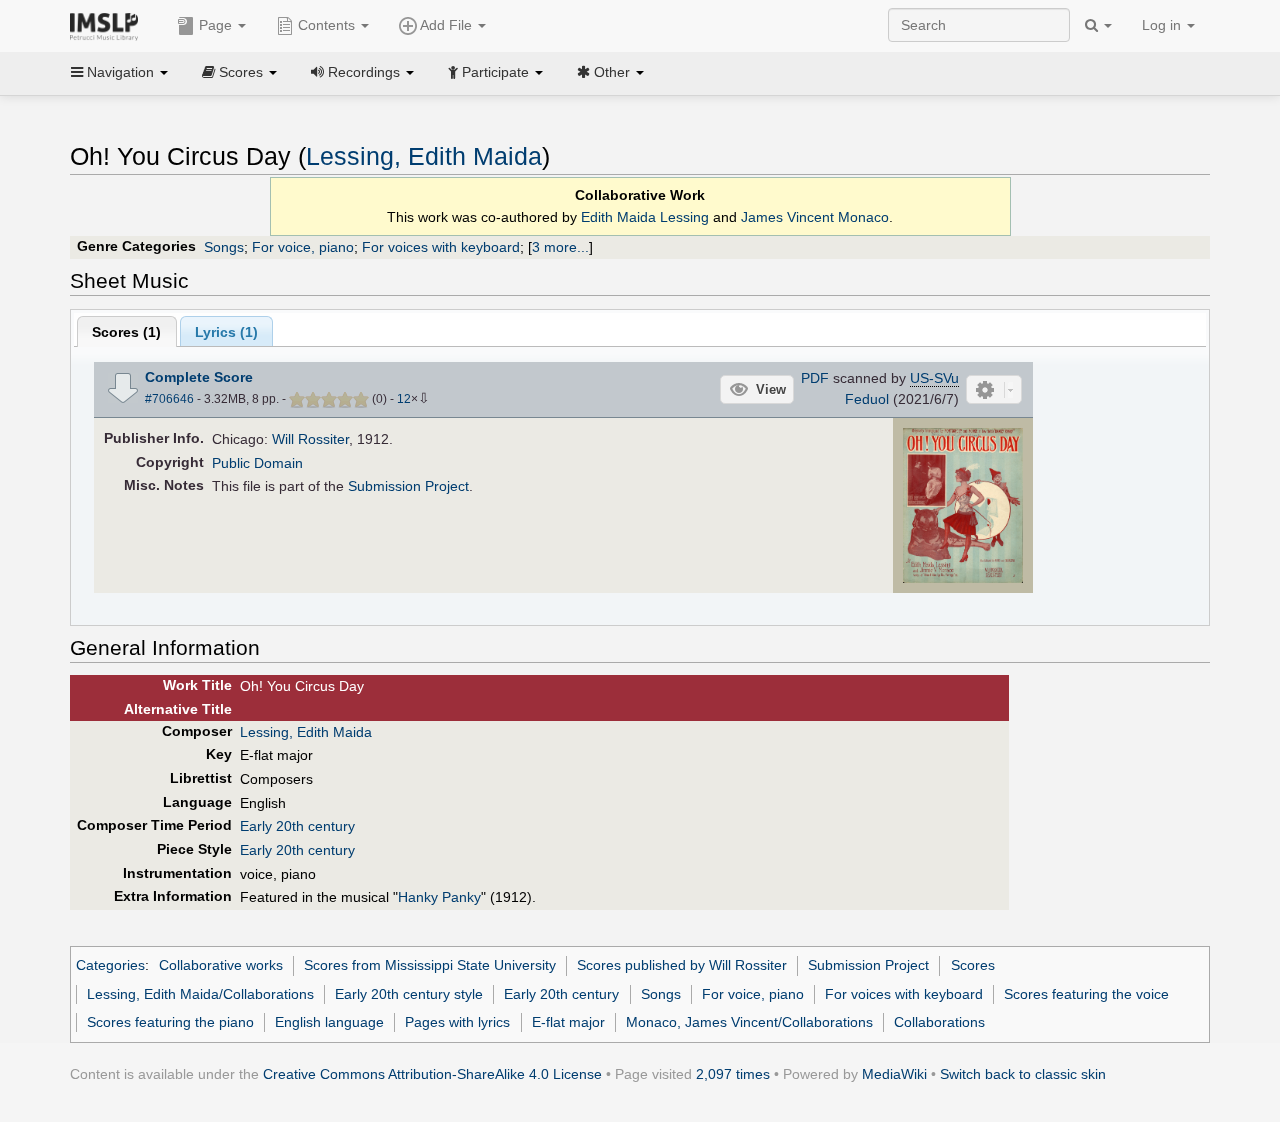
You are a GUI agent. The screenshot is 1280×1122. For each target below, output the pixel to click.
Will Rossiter (310, 439)
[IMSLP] (108, 25)
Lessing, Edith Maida (424, 156)
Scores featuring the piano (170, 1022)
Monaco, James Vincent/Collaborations (749, 1022)
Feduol (867, 399)
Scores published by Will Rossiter (682, 965)
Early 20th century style (409, 994)
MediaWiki (894, 1074)
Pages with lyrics (457, 1022)
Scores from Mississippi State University (430, 965)
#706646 (169, 399)
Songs (224, 247)
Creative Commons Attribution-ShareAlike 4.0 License (432, 1074)
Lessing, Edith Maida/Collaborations (200, 994)
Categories (110, 965)
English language (329, 1022)
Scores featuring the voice (1086, 994)
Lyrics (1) (226, 332)
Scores (973, 965)
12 (404, 399)
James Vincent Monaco (815, 217)
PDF (815, 378)
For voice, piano (303, 247)
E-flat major (568, 1022)
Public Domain (257, 463)
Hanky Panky (439, 897)
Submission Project (408, 486)
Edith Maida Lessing (645, 217)
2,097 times (733, 1074)
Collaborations (939, 1022)
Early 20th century (297, 826)
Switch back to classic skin (1023, 1074)
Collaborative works (221, 965)
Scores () (126, 332)
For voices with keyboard (441, 247)
